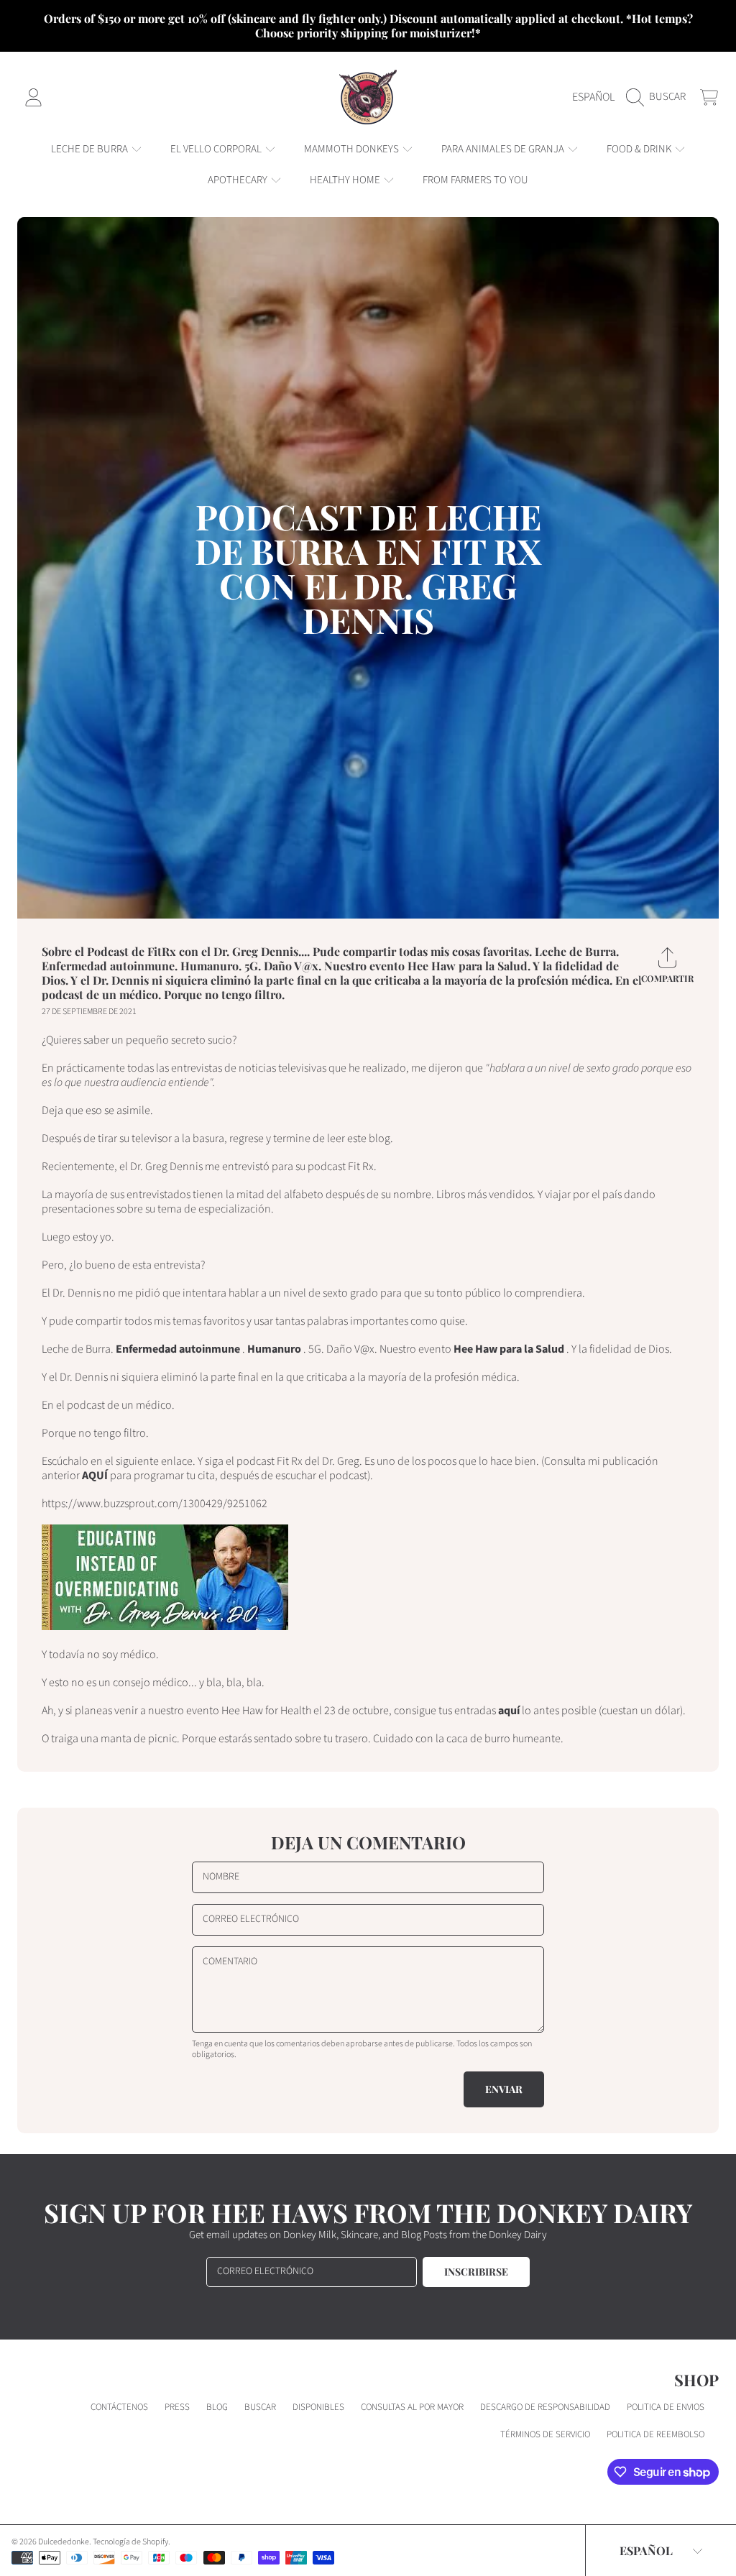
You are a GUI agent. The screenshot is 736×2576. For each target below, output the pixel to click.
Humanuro (274, 1349)
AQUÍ (95, 1476)
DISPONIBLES (318, 2407)
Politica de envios (666, 2407)
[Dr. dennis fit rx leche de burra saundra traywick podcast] (165, 1627)
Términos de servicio (545, 2434)
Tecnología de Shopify (130, 2542)
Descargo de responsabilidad (545, 2407)
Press (177, 2407)
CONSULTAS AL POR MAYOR (412, 2407)
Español (593, 97)
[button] (659, 97)
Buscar (260, 2407)
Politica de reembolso (655, 2434)
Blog (217, 2407)
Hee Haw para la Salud (509, 1349)
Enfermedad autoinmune (178, 1349)
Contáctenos (119, 2407)
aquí (509, 1711)
